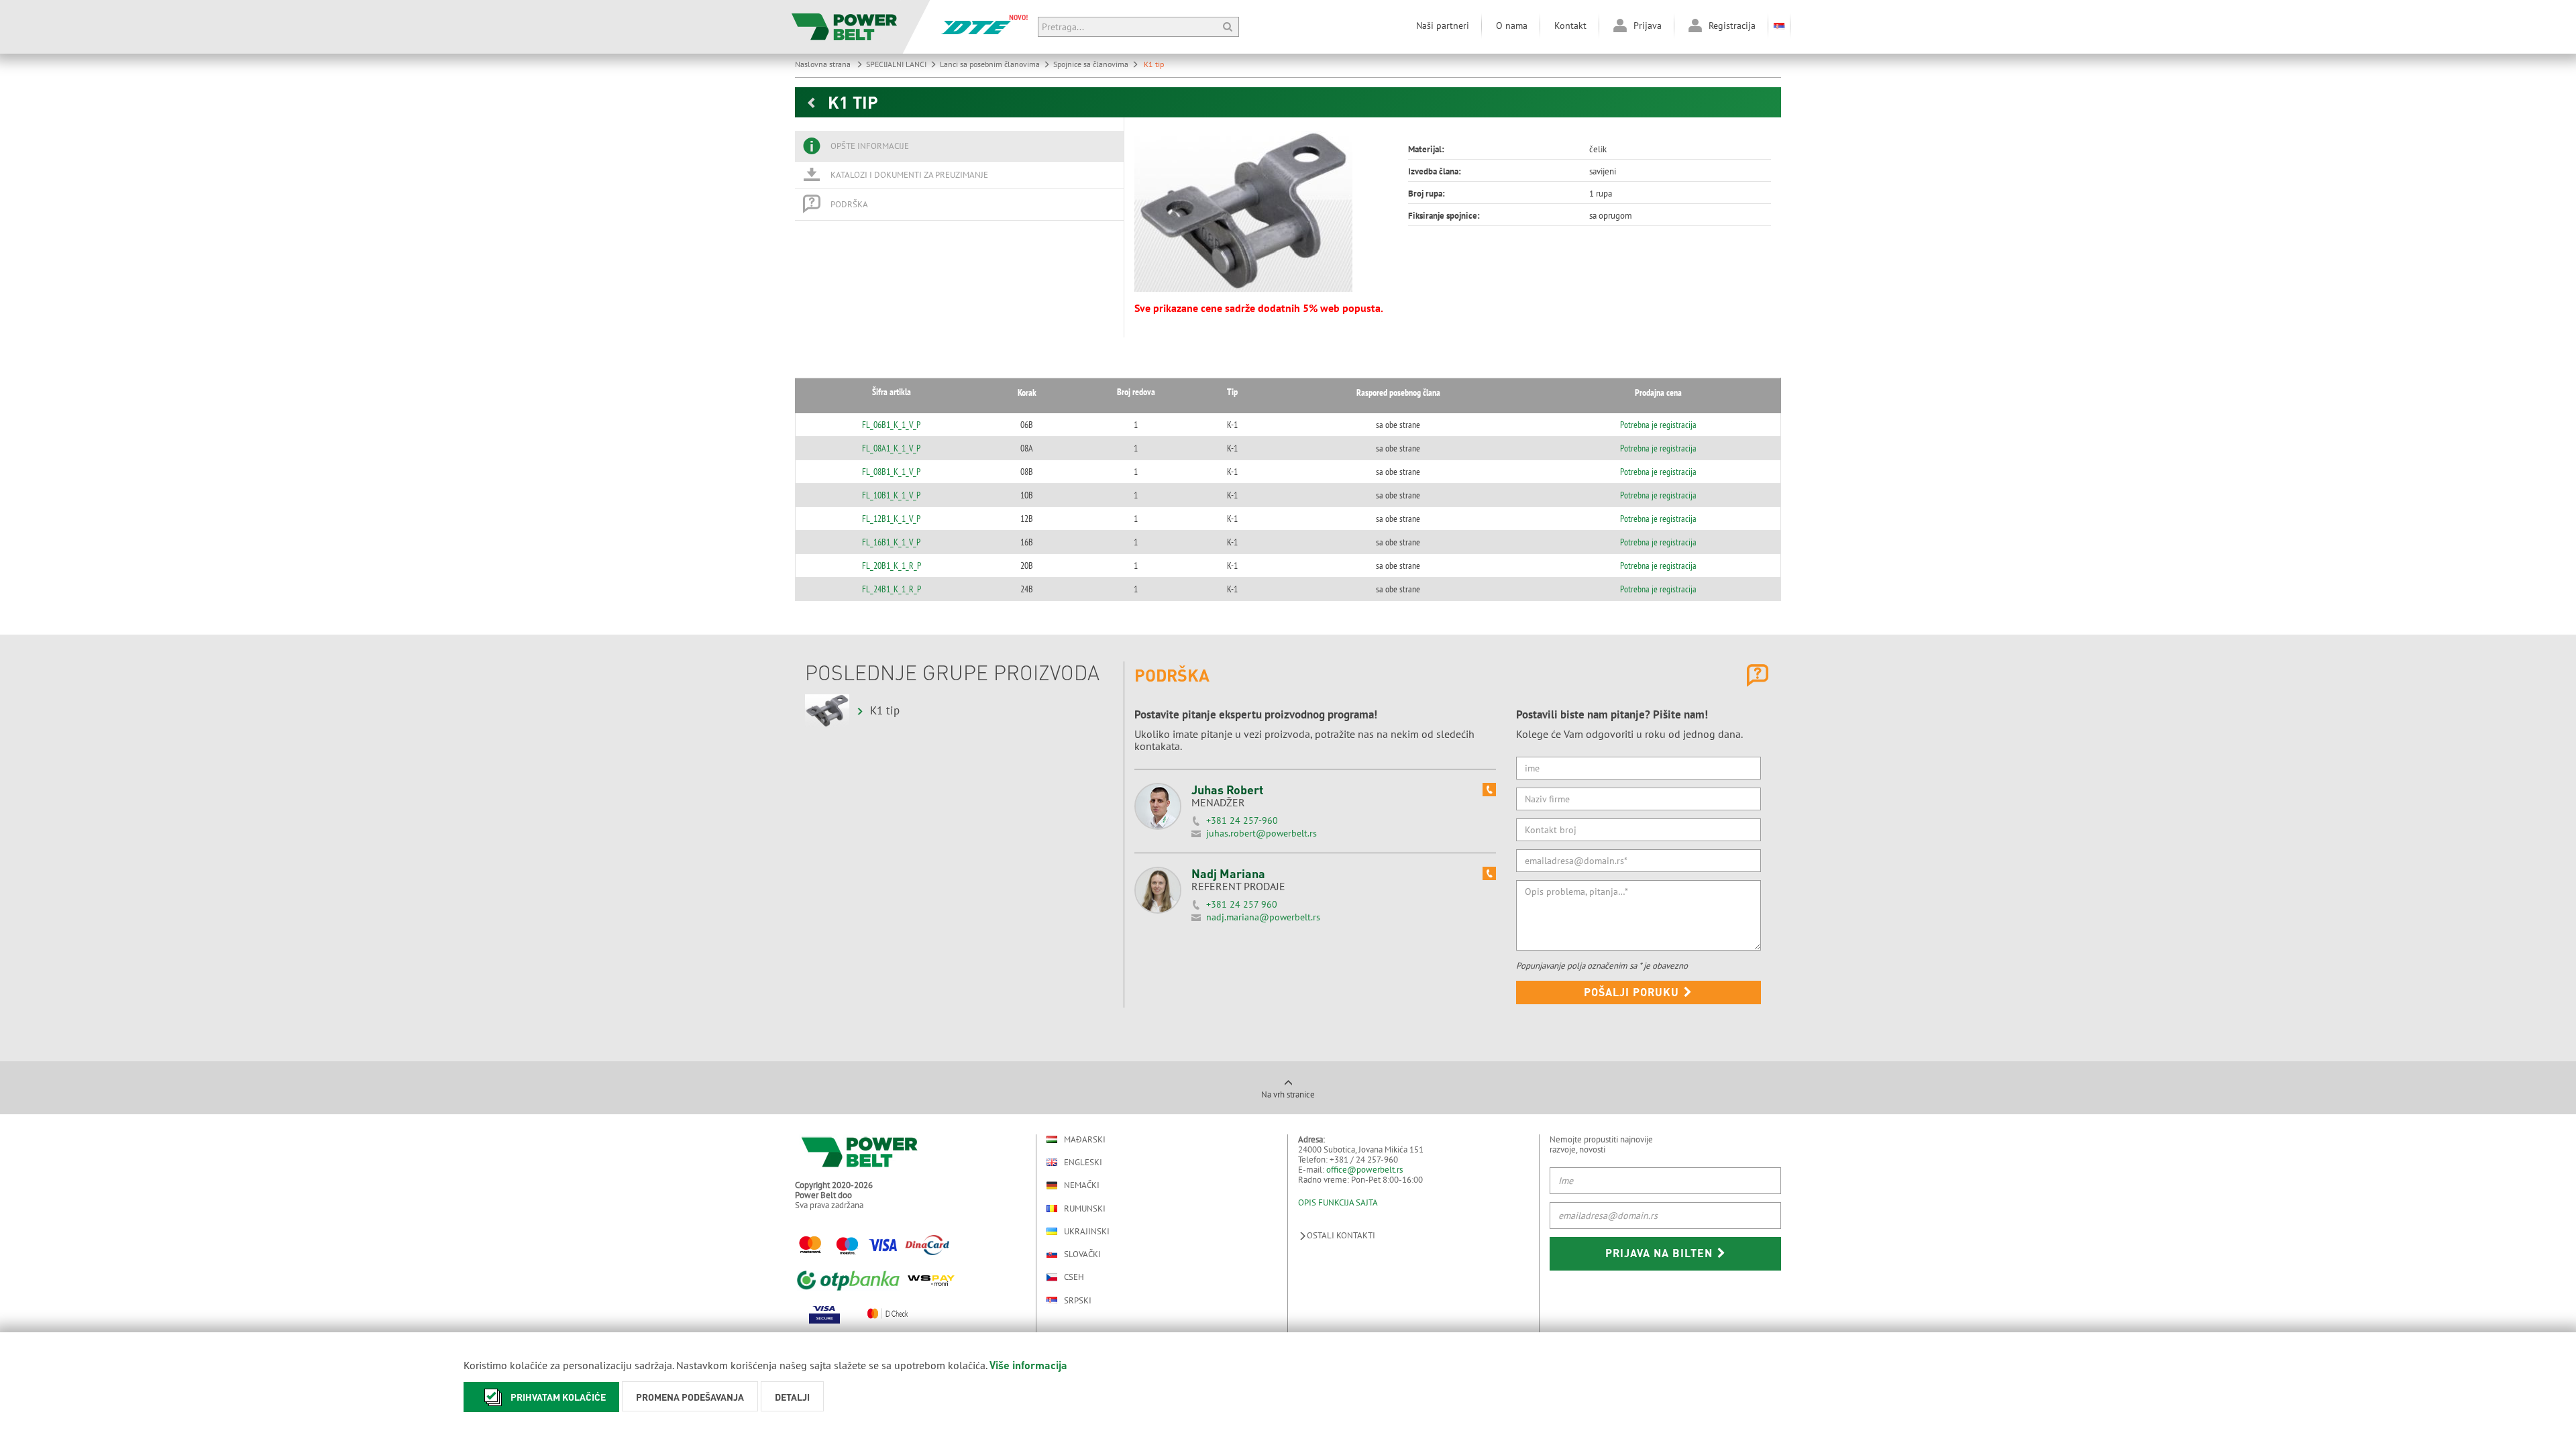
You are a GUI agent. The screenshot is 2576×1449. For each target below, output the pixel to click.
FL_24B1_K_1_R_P (892, 589)
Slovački (1082, 1254)
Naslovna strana (824, 64)
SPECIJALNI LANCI (896, 64)
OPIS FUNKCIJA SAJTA (1338, 1202)
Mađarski (1085, 1139)
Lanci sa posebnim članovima (990, 64)
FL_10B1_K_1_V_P (891, 495)
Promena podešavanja (690, 1397)
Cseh (1074, 1277)
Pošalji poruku (1633, 992)
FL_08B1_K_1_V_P (891, 472)
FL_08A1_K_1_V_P (891, 448)
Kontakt (1570, 25)
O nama (1512, 25)
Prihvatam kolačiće (558, 1397)
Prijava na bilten (1661, 1253)
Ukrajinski (1087, 1231)
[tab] (959, 146)
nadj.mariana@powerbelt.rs (1263, 917)
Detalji (792, 1397)
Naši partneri (1443, 25)
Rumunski (1085, 1209)
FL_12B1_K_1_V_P (891, 519)
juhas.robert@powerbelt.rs (1262, 833)
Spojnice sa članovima (1091, 64)
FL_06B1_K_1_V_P (891, 425)
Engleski (1083, 1162)
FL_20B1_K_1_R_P (892, 566)
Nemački (1082, 1185)
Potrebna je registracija (1658, 425)
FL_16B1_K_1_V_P (891, 542)
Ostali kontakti (1341, 1235)
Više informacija (1028, 1365)
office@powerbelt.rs (1364, 1170)
